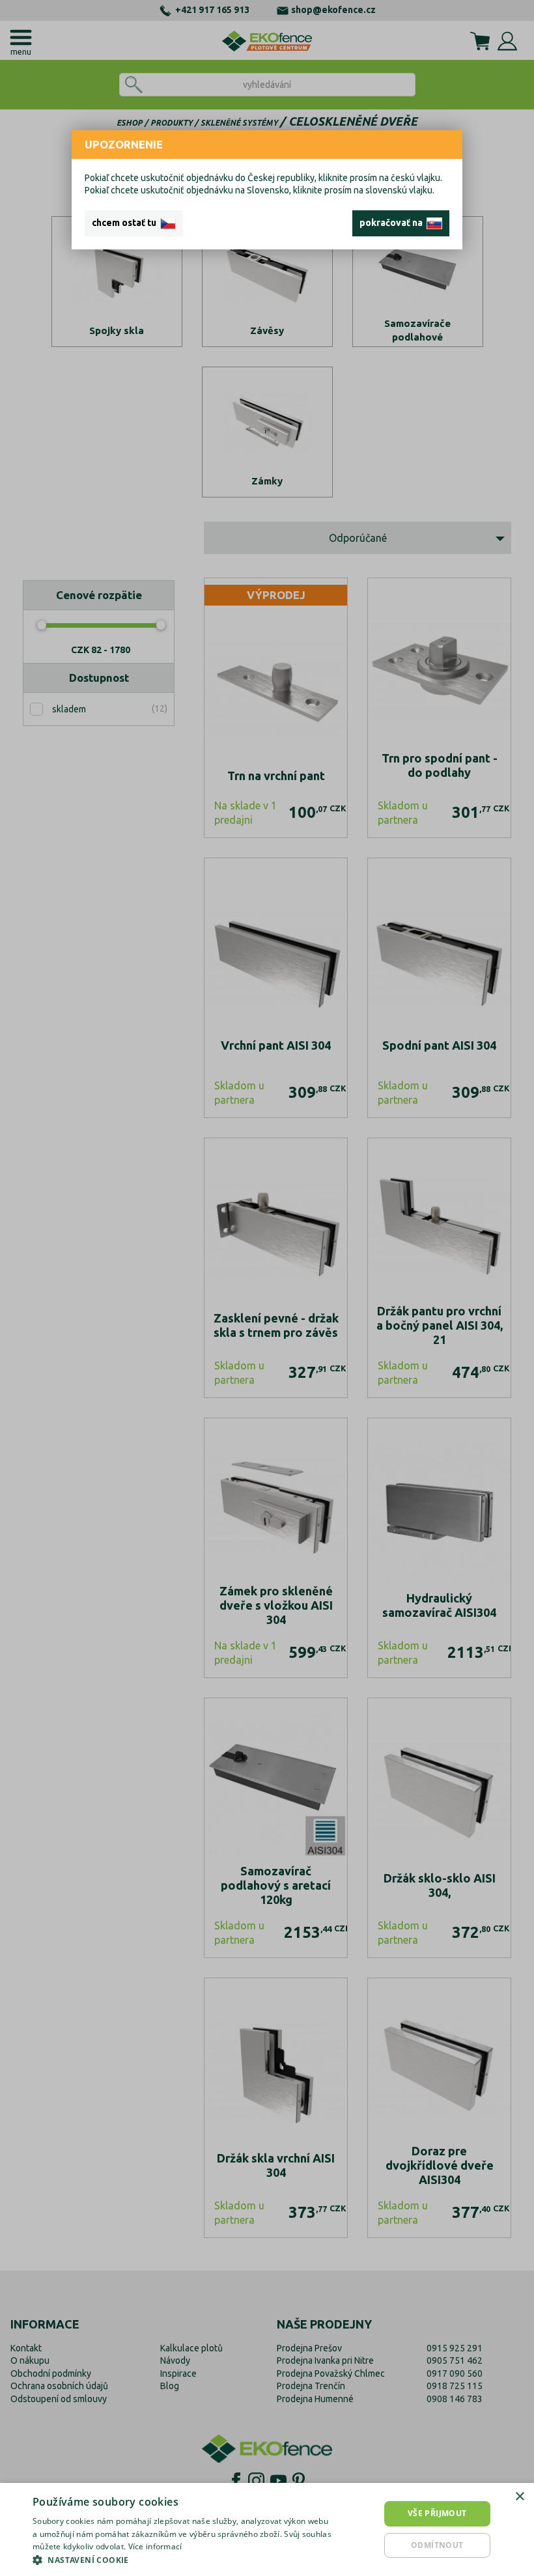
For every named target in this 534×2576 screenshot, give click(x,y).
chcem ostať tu (126, 223)
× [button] (519, 2497)
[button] (183, 2560)
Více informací (155, 2546)
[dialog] (267, 2529)
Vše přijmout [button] (437, 2513)
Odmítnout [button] (437, 2545)
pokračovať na (393, 223)
